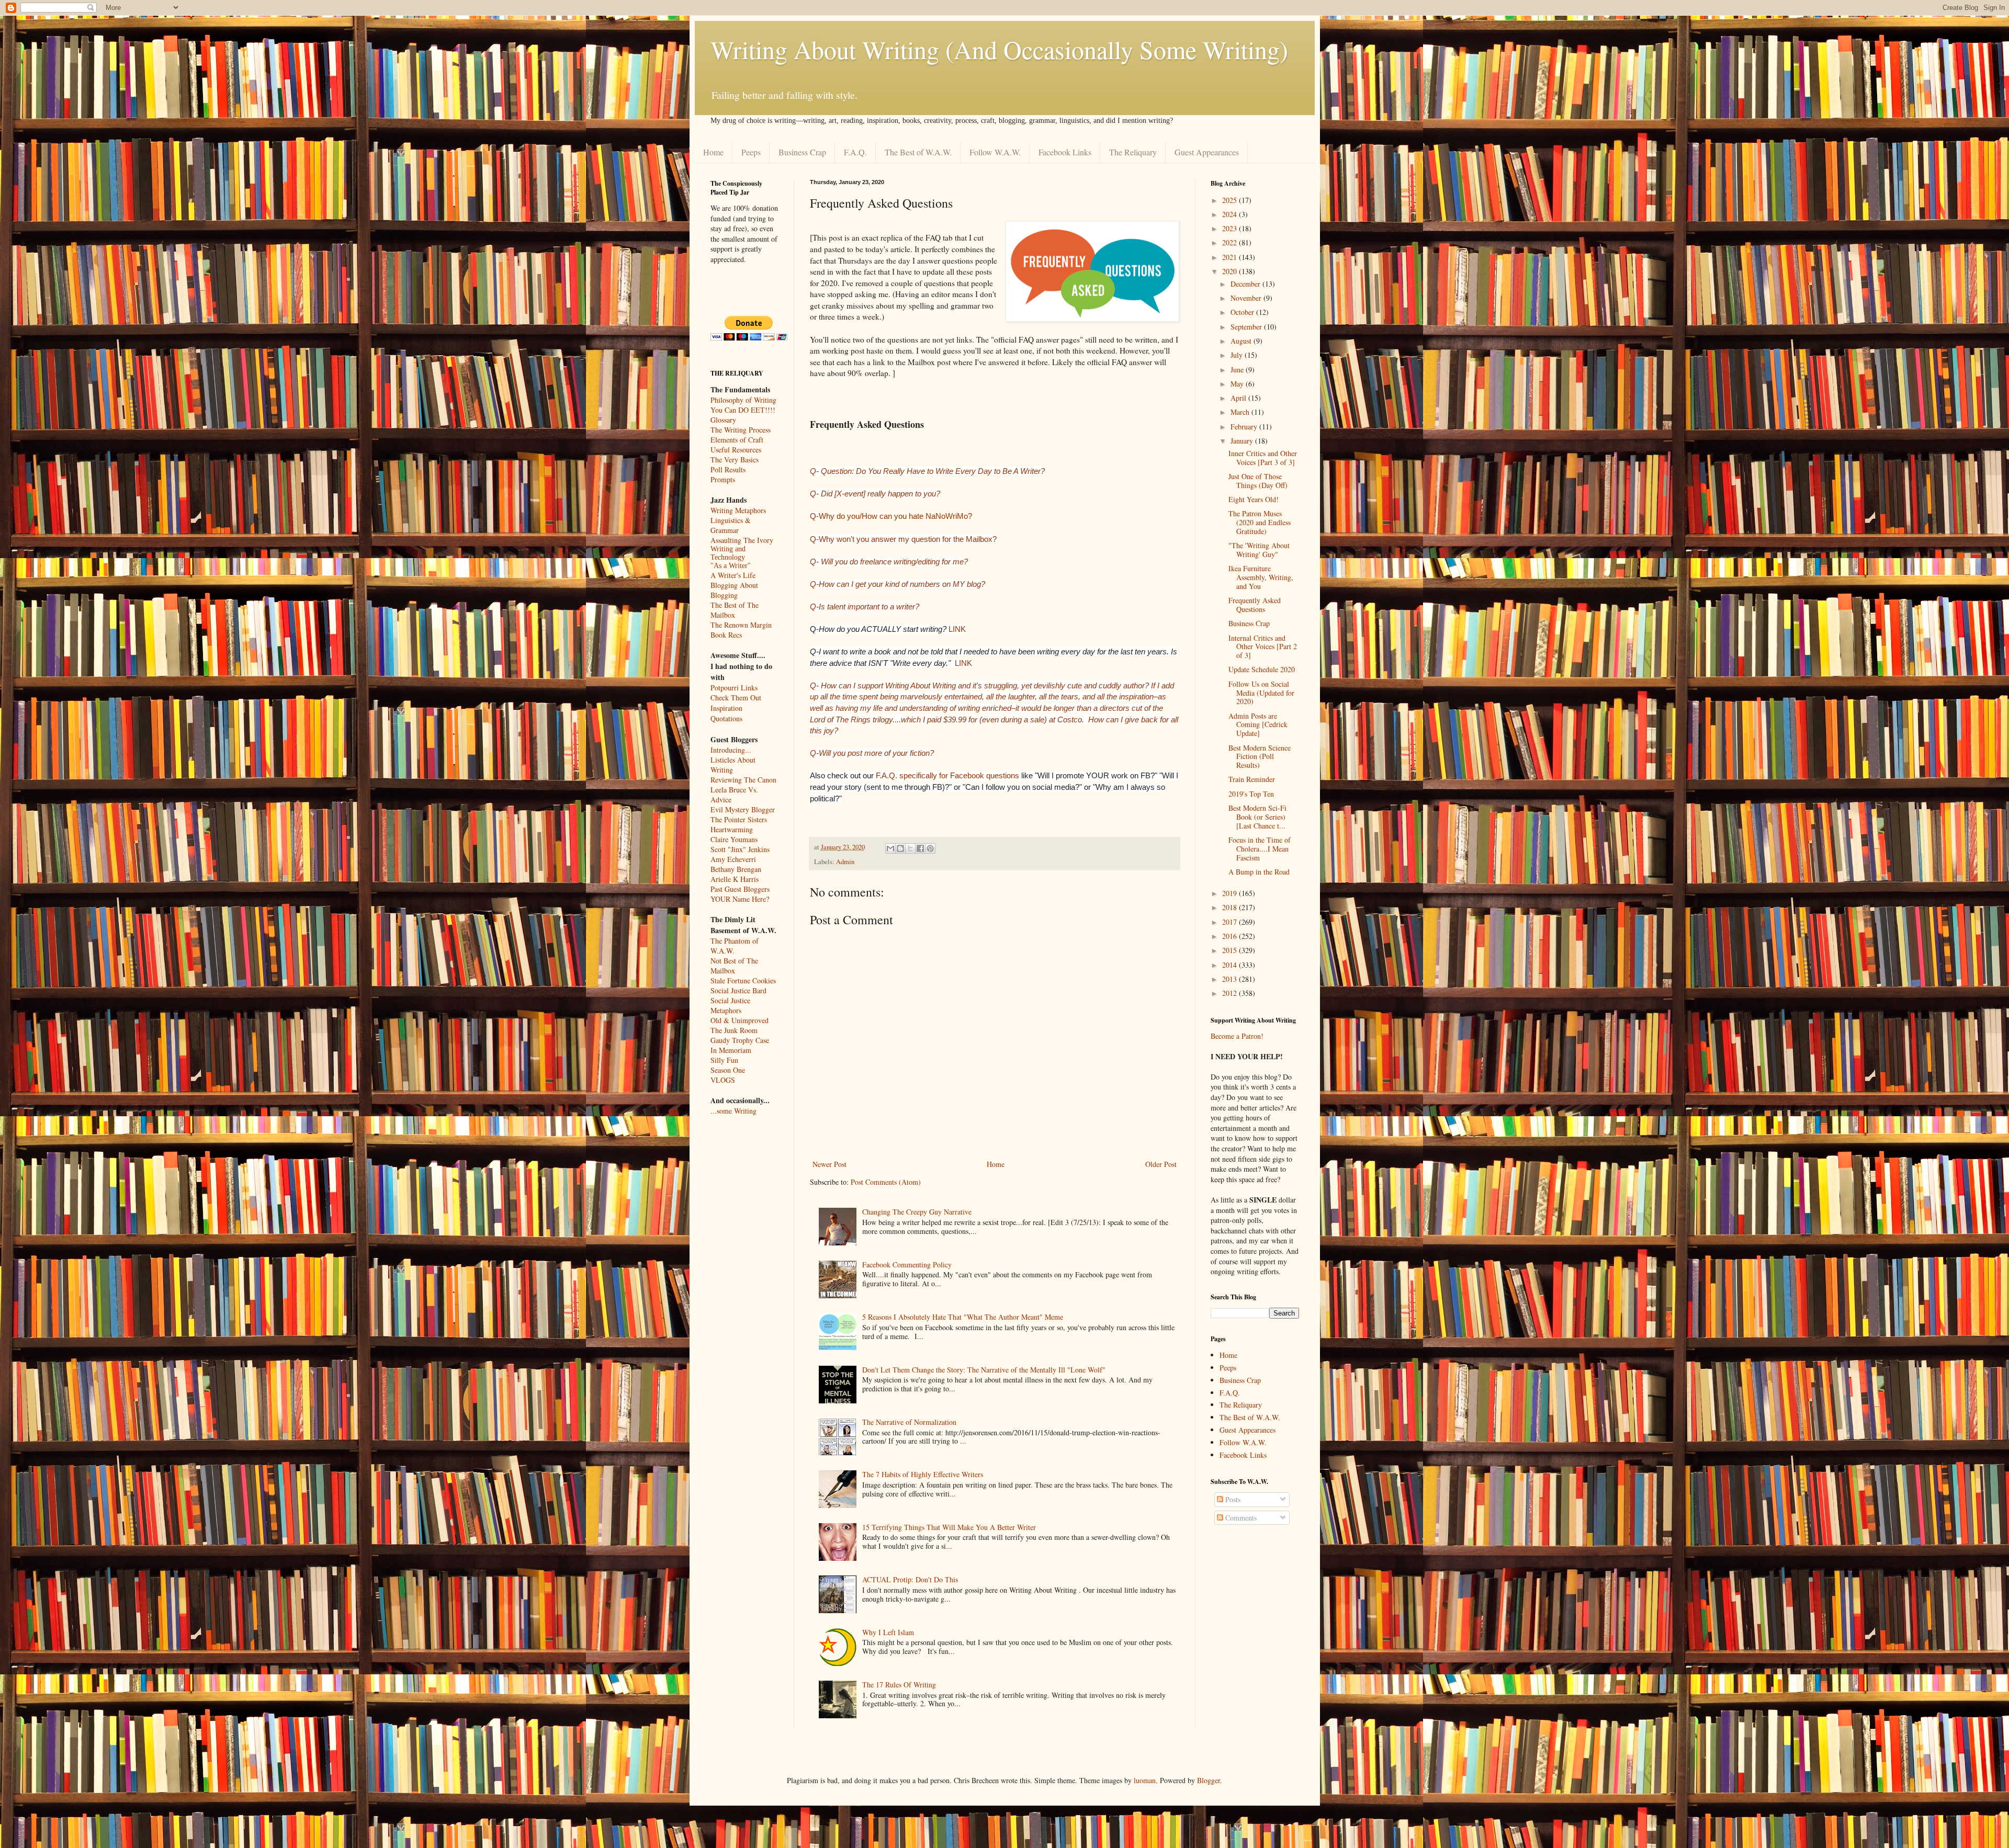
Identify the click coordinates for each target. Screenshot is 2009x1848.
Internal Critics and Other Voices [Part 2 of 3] (1263, 647)
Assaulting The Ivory (742, 540)
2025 (1231, 200)
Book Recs (726, 635)
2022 (1231, 242)
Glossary (723, 420)
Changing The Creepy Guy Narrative (917, 1212)
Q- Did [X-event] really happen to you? (875, 494)
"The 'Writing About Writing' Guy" (1259, 550)
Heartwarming (732, 829)
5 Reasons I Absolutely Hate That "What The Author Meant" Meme (963, 1317)
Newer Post (829, 1164)
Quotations (726, 718)
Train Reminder (1252, 779)
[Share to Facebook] (920, 848)
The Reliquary (1133, 152)
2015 (1231, 950)
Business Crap (802, 152)
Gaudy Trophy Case (740, 1040)
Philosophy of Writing (743, 400)
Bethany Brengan (736, 869)
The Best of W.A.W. (918, 152)
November (1247, 298)
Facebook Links (1065, 152)
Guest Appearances (1207, 152)
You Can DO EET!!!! (743, 410)
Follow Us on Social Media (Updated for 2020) (1261, 693)
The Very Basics (735, 460)
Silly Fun (724, 1060)
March (1241, 412)
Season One (728, 1070)
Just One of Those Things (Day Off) (1258, 481)
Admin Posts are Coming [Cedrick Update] (1258, 725)
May (1238, 384)
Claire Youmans (734, 839)
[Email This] (890, 848)
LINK (957, 629)
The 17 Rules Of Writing (899, 1685)
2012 (1231, 993)
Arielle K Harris (735, 879)
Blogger (1209, 1780)
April (1239, 398)
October (1243, 312)
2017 (1231, 922)
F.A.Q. (855, 152)
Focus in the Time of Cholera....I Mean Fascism (1260, 849)
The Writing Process (741, 430)
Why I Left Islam (888, 1632)
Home (713, 152)
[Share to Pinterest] (930, 848)
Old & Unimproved (740, 1020)
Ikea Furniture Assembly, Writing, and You (1261, 577)
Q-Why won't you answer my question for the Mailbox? (903, 539)
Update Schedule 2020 (1262, 669)
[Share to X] (910, 848)
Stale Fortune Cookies (743, 980)
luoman (1145, 1780)
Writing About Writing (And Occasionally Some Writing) (999, 49)
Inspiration (726, 708)
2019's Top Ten (1251, 794)
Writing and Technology (728, 553)
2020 (1231, 271)
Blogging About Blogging (734, 590)
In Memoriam (731, 1050)
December (1246, 284)
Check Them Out (736, 698)
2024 (1231, 214)
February (1245, 427)
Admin (845, 862)
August (1242, 341)
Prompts (723, 479)
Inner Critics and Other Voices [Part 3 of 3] (1263, 458)
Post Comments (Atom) (886, 1182)
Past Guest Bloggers (740, 889)
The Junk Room (734, 1030)
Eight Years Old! (1254, 499)
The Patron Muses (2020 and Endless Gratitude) (1260, 522)
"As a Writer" (731, 566)
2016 (1231, 936)
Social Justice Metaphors (730, 1005)
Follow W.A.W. (995, 152)
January (1243, 441)
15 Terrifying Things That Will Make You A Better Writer (949, 1527)
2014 (1231, 965)
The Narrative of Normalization (909, 1422)
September (1247, 327)
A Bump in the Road (1259, 872)
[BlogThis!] (900, 848)
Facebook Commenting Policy (907, 1265)
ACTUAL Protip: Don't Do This (910, 1579)
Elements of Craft (737, 440)
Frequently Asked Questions (1255, 605)
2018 (1231, 907)
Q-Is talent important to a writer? (865, 606)
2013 (1231, 979)
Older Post (1161, 1164)
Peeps (751, 152)
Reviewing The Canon (743, 780)
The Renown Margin (741, 625)
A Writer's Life (733, 575)
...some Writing (733, 1111)
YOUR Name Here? (740, 899)
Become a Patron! (1237, 1036)
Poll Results (728, 469)
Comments (1240, 1518)
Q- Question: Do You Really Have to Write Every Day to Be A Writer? (927, 471)
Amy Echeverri (733, 859)
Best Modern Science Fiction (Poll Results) (1260, 757)
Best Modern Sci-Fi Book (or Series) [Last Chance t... (1257, 817)
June (1238, 370)
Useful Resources (736, 450)
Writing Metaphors (738, 510)
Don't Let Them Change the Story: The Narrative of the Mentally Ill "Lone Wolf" (984, 1370)
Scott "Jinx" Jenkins (740, 849)
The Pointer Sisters (739, 819)
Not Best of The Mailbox (734, 966)
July (1238, 355)
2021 (1231, 257)
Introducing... (731, 750)
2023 (1231, 228)
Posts (1232, 1499)
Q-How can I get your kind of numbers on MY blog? (898, 584)
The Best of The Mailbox (735, 610)
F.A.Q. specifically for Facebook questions (947, 775)
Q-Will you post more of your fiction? (872, 753)
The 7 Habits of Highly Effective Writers (923, 1474)
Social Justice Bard (738, 990)
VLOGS (723, 1080)
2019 (1231, 893)
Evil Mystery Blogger (743, 809)
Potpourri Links (734, 688)
